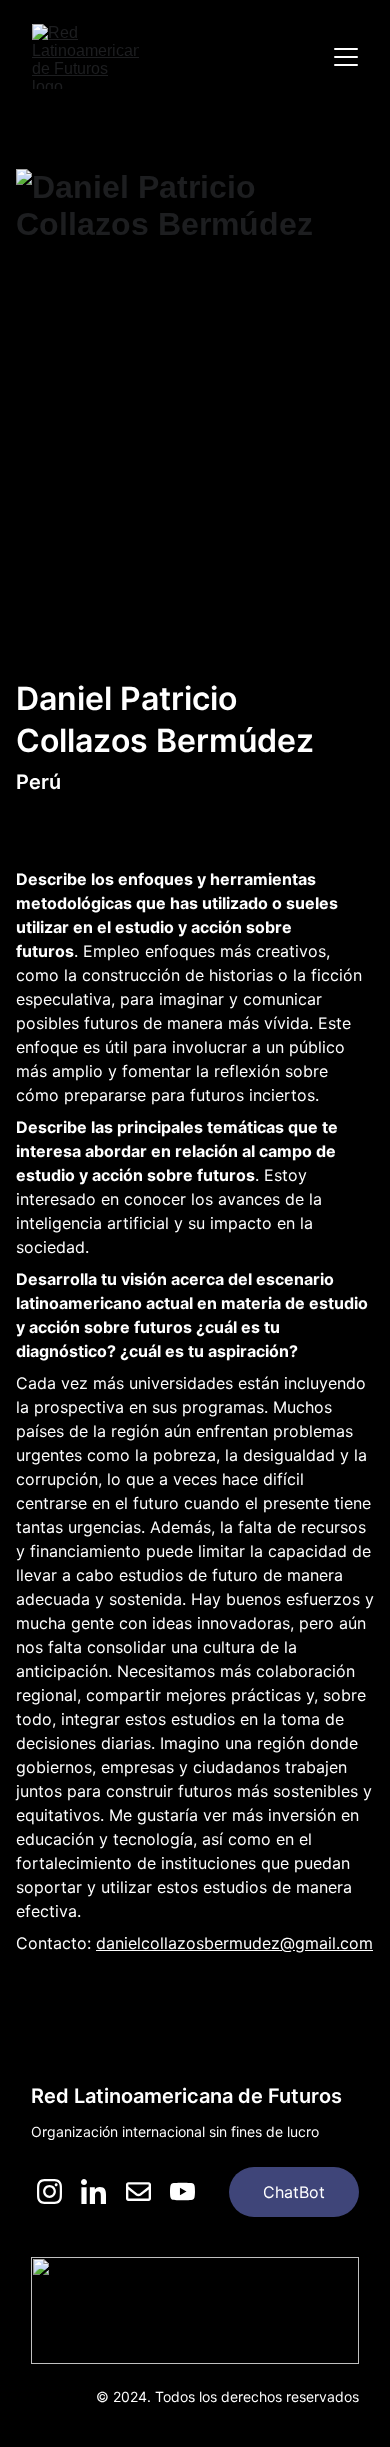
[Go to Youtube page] (182, 2191)
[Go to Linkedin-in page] (93, 2191)
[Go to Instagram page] (49, 2191)
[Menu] (346, 57)
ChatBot (294, 2192)
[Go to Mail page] (138, 2191)
